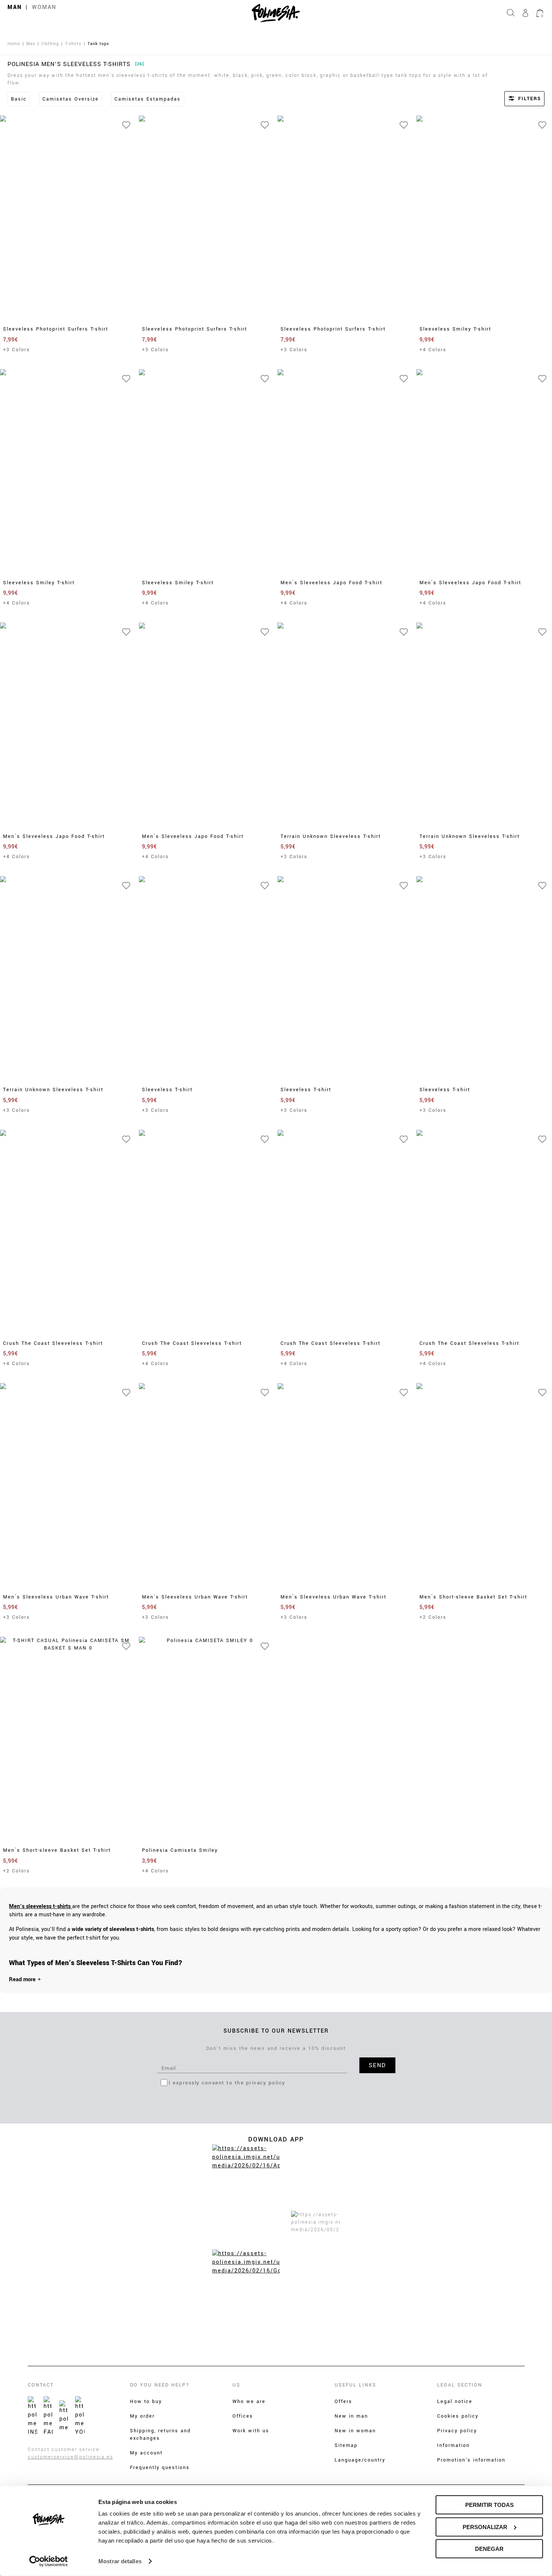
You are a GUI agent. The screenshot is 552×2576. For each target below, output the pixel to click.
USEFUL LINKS (355, 2385)
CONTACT (41, 2385)
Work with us (251, 2431)
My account (146, 2453)
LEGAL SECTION (460, 2385)
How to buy (146, 2402)
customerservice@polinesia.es (70, 2457)
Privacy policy (457, 2431)
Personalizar (485, 2527)
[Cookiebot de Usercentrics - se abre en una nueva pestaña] (49, 2561)
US (236, 2385)
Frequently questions (160, 2468)
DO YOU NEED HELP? (160, 2385)
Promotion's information (471, 2460)
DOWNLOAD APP (276, 2139)
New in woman (355, 2431)
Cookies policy (458, 2416)
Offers (343, 2402)
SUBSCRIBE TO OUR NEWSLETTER (276, 2031)
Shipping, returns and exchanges (160, 2435)
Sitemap (346, 2445)
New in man (351, 2416)
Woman (44, 7)
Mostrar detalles (120, 2561)
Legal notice (455, 2402)
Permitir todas (489, 2505)
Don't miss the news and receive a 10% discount (276, 2048)
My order (142, 2416)
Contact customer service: (65, 2450)
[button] (514, 99)
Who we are (249, 2402)
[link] (41, 1906)
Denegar (489, 2549)
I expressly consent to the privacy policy (227, 2083)
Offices (243, 2416)
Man (15, 7)
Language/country (360, 2460)
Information (453, 2445)
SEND (377, 2065)
